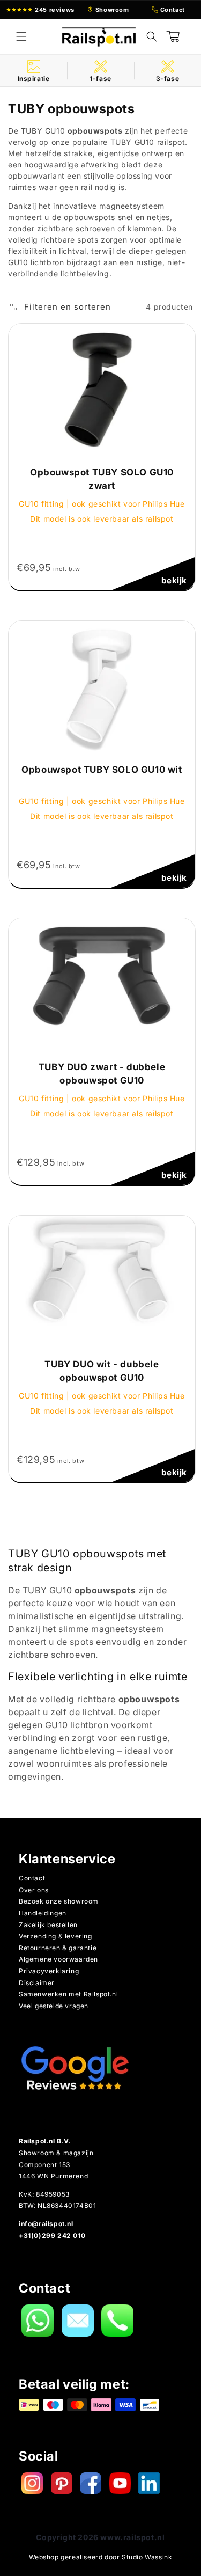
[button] (21, 36)
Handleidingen (43, 1913)
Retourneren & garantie (58, 1948)
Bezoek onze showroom (59, 1901)
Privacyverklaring (49, 1971)
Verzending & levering (55, 1936)
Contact (32, 1878)
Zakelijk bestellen (48, 1925)
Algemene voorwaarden (58, 1959)
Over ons (34, 1890)
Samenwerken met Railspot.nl (68, 1994)
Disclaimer (37, 1983)
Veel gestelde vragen (54, 2006)
